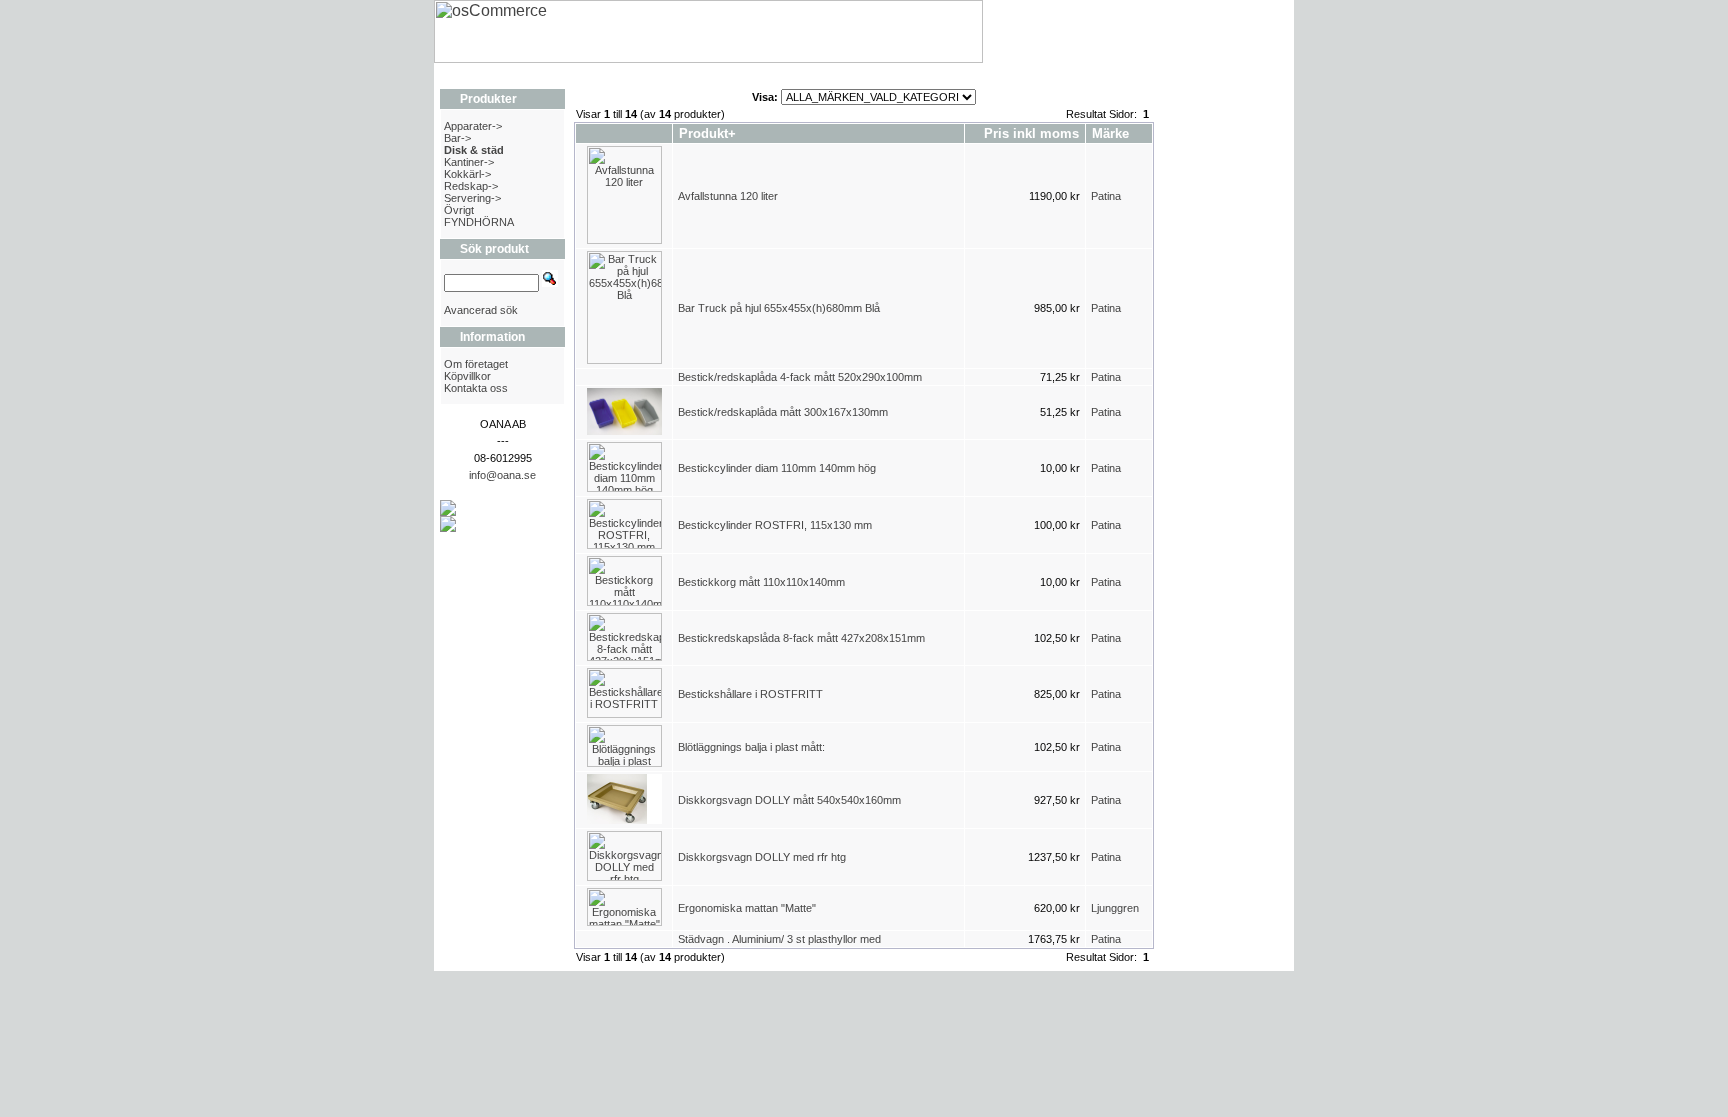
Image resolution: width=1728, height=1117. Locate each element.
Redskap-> (471, 186)
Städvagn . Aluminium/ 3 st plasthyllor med (779, 939)
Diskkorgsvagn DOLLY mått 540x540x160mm (789, 800)
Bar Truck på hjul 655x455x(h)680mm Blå (779, 308)
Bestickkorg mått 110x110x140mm (761, 582)
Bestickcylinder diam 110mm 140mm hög (777, 468)
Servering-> (472, 198)
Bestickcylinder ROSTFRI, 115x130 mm (775, 525)
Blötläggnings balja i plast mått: (753, 747)
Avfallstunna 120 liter (728, 196)
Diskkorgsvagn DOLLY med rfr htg (762, 857)
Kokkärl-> (467, 174)
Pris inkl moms (1031, 133)
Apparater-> (473, 126)
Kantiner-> (469, 162)
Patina (1106, 196)
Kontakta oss (476, 388)
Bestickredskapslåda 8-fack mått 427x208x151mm (801, 638)
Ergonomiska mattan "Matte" (747, 908)
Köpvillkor (467, 376)
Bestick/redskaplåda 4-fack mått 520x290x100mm (800, 377)
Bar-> (457, 138)
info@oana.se (502, 475)
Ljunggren (1115, 908)
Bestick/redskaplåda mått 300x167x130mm (783, 412)
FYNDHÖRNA (479, 222)
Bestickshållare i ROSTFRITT (750, 694)
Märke (1110, 133)
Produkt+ (707, 133)
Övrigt (459, 210)
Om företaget (476, 364)
